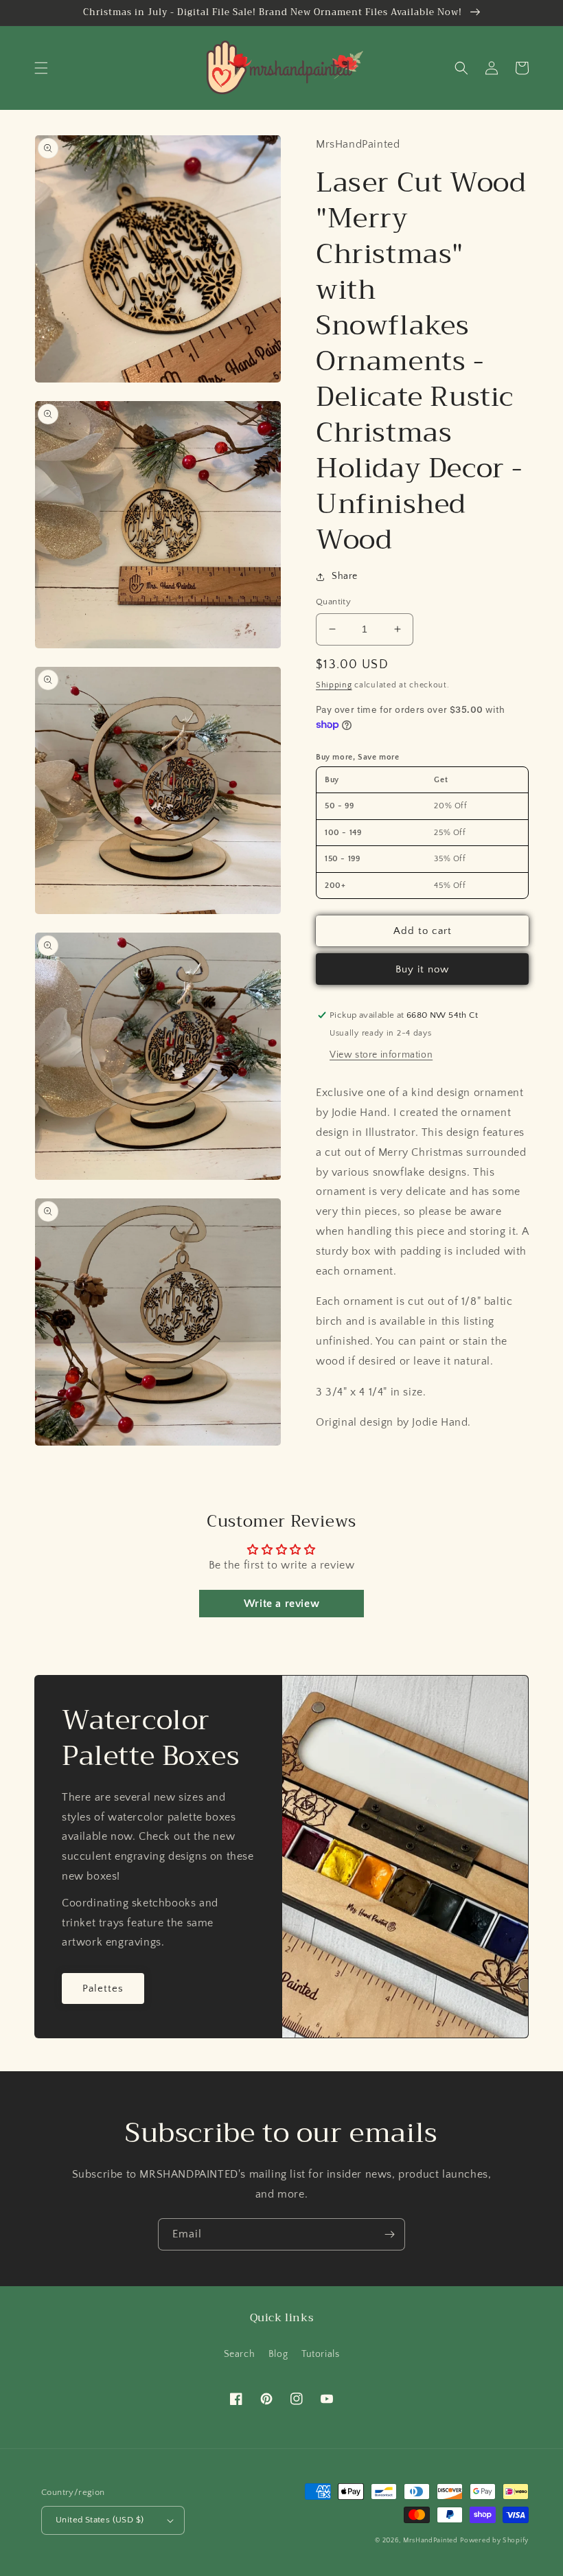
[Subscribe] (389, 2234)
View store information (381, 1055)
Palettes (103, 1988)
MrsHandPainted (430, 2541)
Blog (278, 2354)
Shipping (334, 685)
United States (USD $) (100, 2520)
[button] (41, 68)
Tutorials (320, 2354)
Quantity (333, 602)
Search (240, 2354)
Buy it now (422, 969)
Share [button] (345, 576)
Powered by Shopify (494, 2541)
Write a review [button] (281, 1604)
